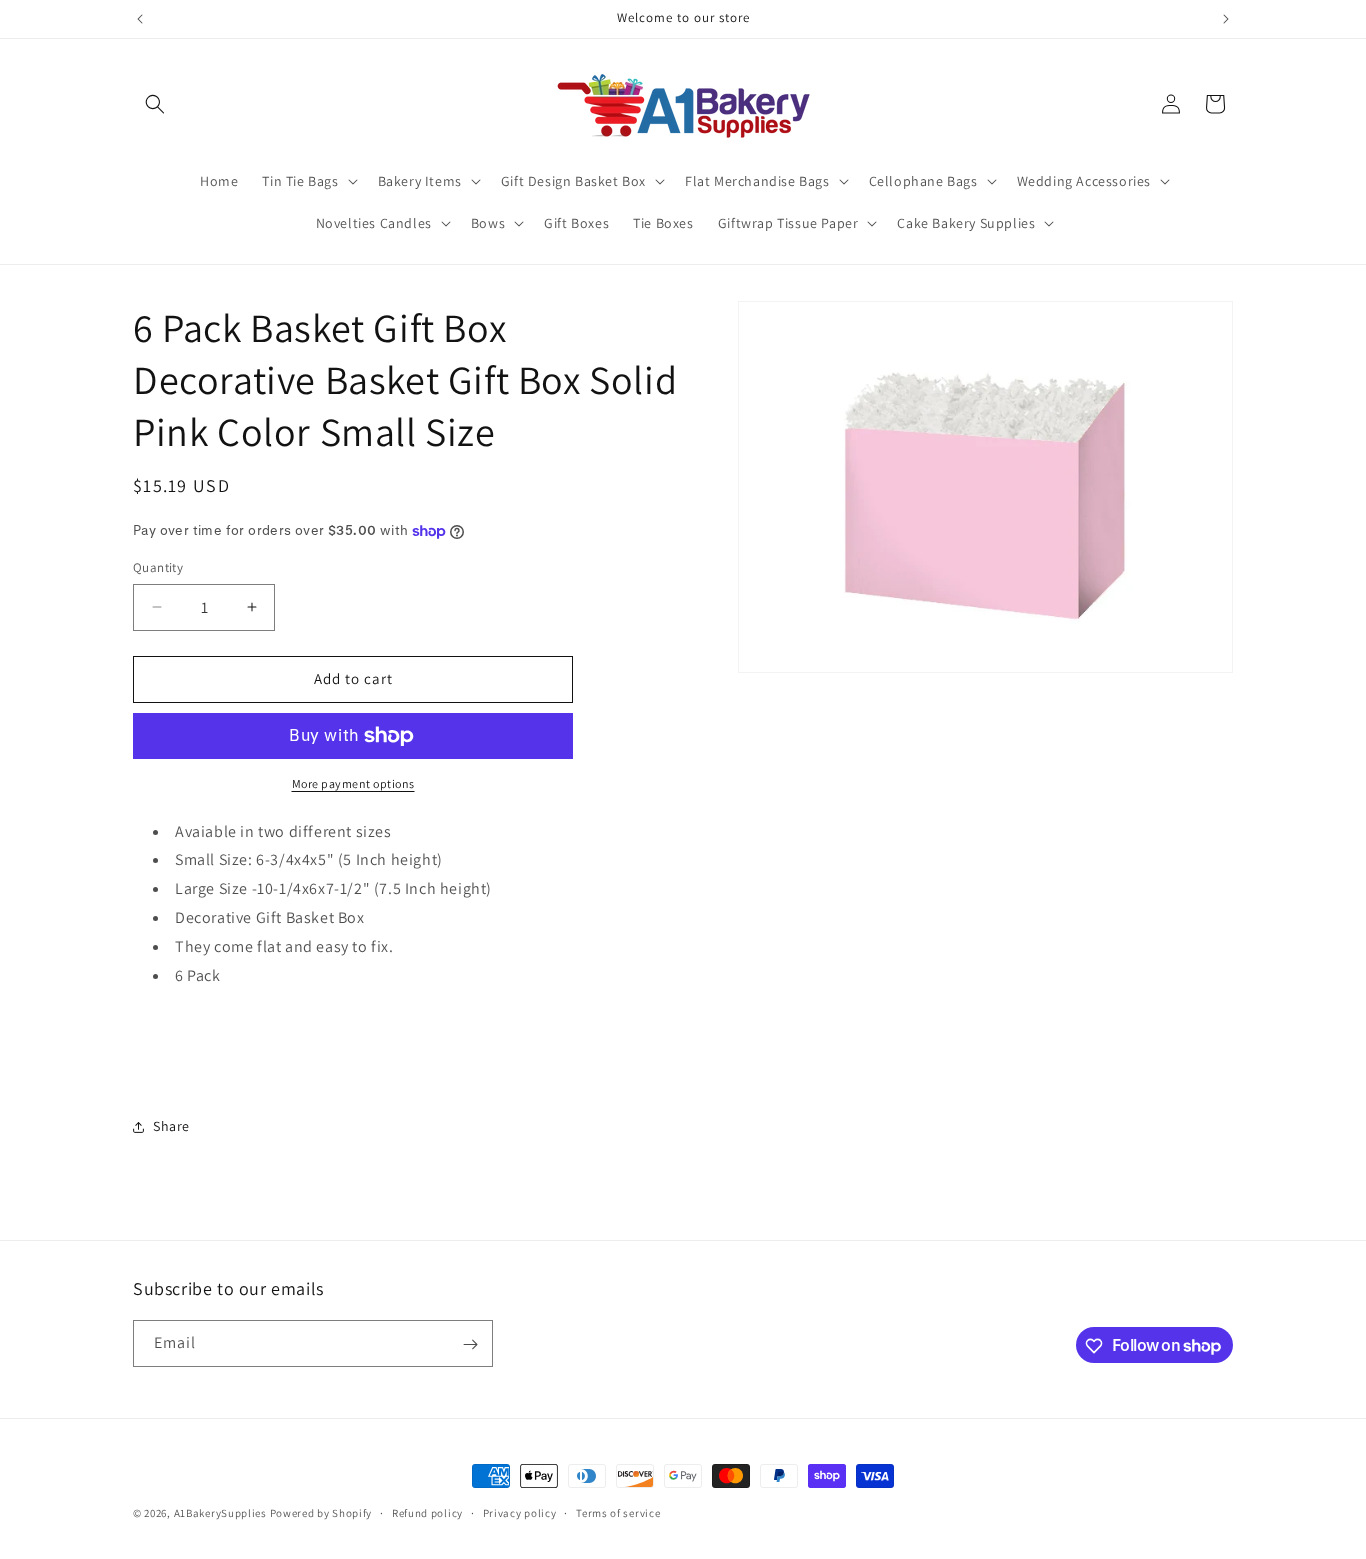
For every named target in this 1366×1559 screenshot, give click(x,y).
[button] (155, 104)
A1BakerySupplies (220, 1513)
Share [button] (171, 1126)
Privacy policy (520, 1512)
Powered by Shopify (321, 1513)
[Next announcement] (1226, 19)
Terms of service (618, 1512)
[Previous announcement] (140, 19)
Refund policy (427, 1512)
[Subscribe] (470, 1344)
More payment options (353, 783)
